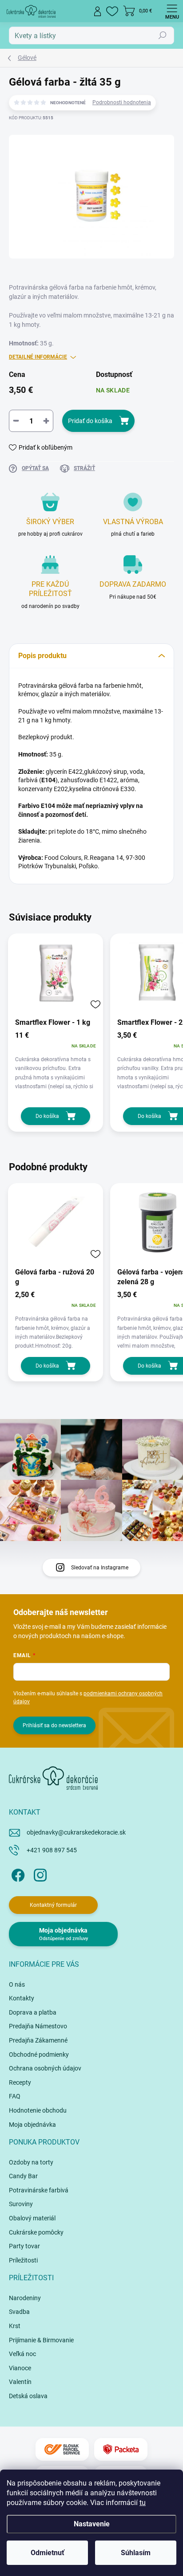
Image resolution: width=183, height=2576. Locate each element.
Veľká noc (22, 2354)
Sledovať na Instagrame (100, 1568)
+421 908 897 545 (52, 1850)
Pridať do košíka (90, 421)
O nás (17, 1984)
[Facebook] (17, 1874)
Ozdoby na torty (31, 2162)
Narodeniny (25, 2298)
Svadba (19, 2312)
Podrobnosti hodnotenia (122, 102)
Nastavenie (92, 2524)
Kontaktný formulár (53, 1905)
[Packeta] (121, 2449)
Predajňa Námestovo (38, 2026)
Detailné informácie (38, 357)
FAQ (15, 2096)
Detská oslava (28, 2396)
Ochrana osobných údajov (45, 2068)
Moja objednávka (32, 2125)
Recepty (20, 2082)
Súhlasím (136, 2553)
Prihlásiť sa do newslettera (54, 1725)
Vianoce (20, 2368)
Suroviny (21, 2204)
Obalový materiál (32, 2218)
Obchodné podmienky (39, 2055)
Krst (15, 2326)
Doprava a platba (33, 2012)
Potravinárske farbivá (39, 2190)
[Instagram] (39, 1874)
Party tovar (24, 2246)
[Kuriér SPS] (62, 2449)
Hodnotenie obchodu (38, 2110)
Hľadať (163, 35)
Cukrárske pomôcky (36, 2232)
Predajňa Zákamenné (38, 2040)
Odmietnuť (48, 2553)
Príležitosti (23, 2260)
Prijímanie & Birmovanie (41, 2340)
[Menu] (172, 11)
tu (143, 2503)
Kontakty (22, 1998)
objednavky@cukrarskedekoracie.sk (76, 1832)
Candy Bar (23, 2176)
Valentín (20, 2382)
